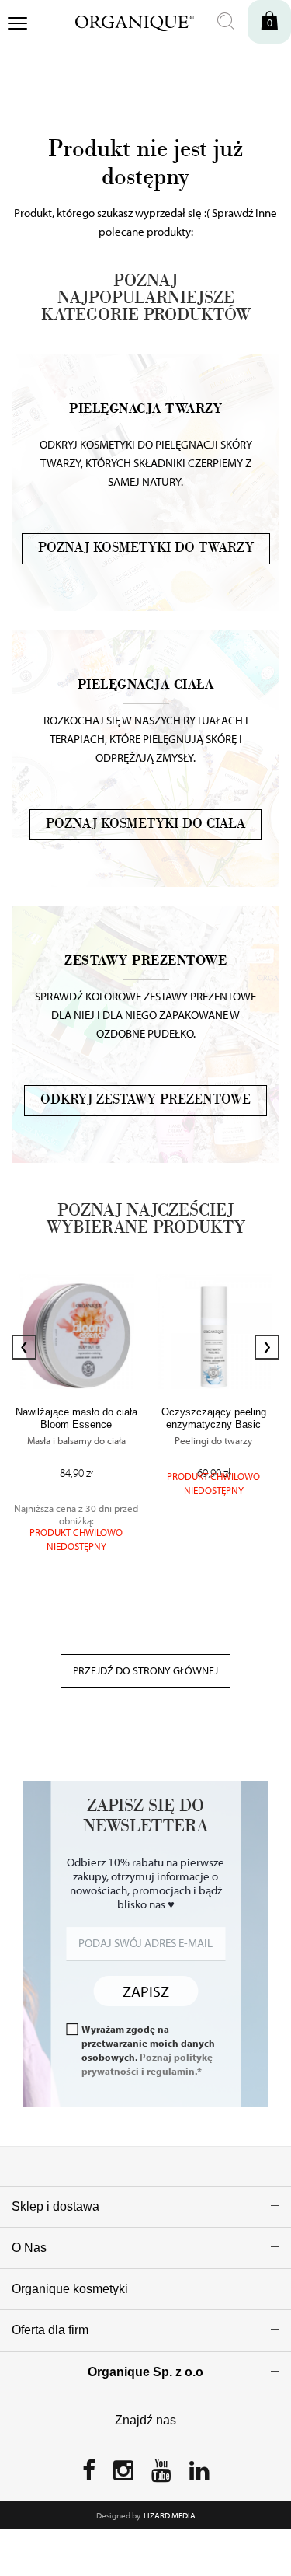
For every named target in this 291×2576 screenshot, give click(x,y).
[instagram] (123, 2475)
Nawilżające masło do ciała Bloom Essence (76, 1418)
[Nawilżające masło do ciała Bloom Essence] (76, 1332)
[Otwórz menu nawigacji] (17, 25)
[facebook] (89, 2475)
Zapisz (146, 1991)
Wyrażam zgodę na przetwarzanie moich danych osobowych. (148, 2050)
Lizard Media (170, 2515)
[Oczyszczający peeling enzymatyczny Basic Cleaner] (214, 1332)
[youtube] (161, 2475)
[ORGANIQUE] (124, 21)
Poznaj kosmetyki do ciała (145, 824)
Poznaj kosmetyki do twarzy (146, 548)
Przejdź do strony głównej (145, 1670)
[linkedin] (199, 2475)
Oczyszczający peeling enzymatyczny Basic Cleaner (214, 1424)
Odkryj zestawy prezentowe (145, 1100)
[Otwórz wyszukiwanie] (226, 22)
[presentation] (24, 1347)
